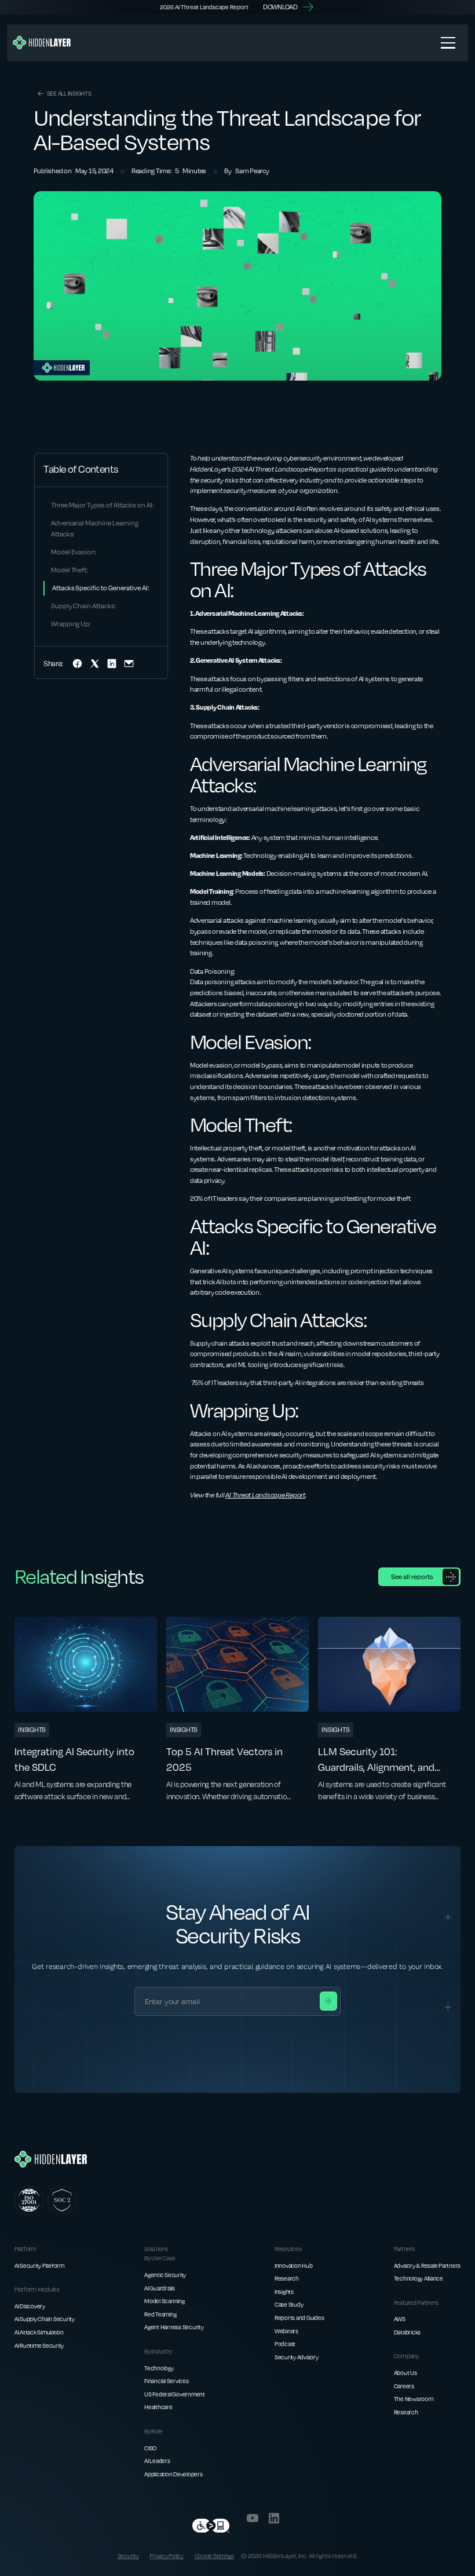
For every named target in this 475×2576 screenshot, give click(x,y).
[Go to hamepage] (42, 43)
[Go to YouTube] (253, 2518)
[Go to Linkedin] (274, 2518)
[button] (448, 43)
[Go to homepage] (51, 2159)
